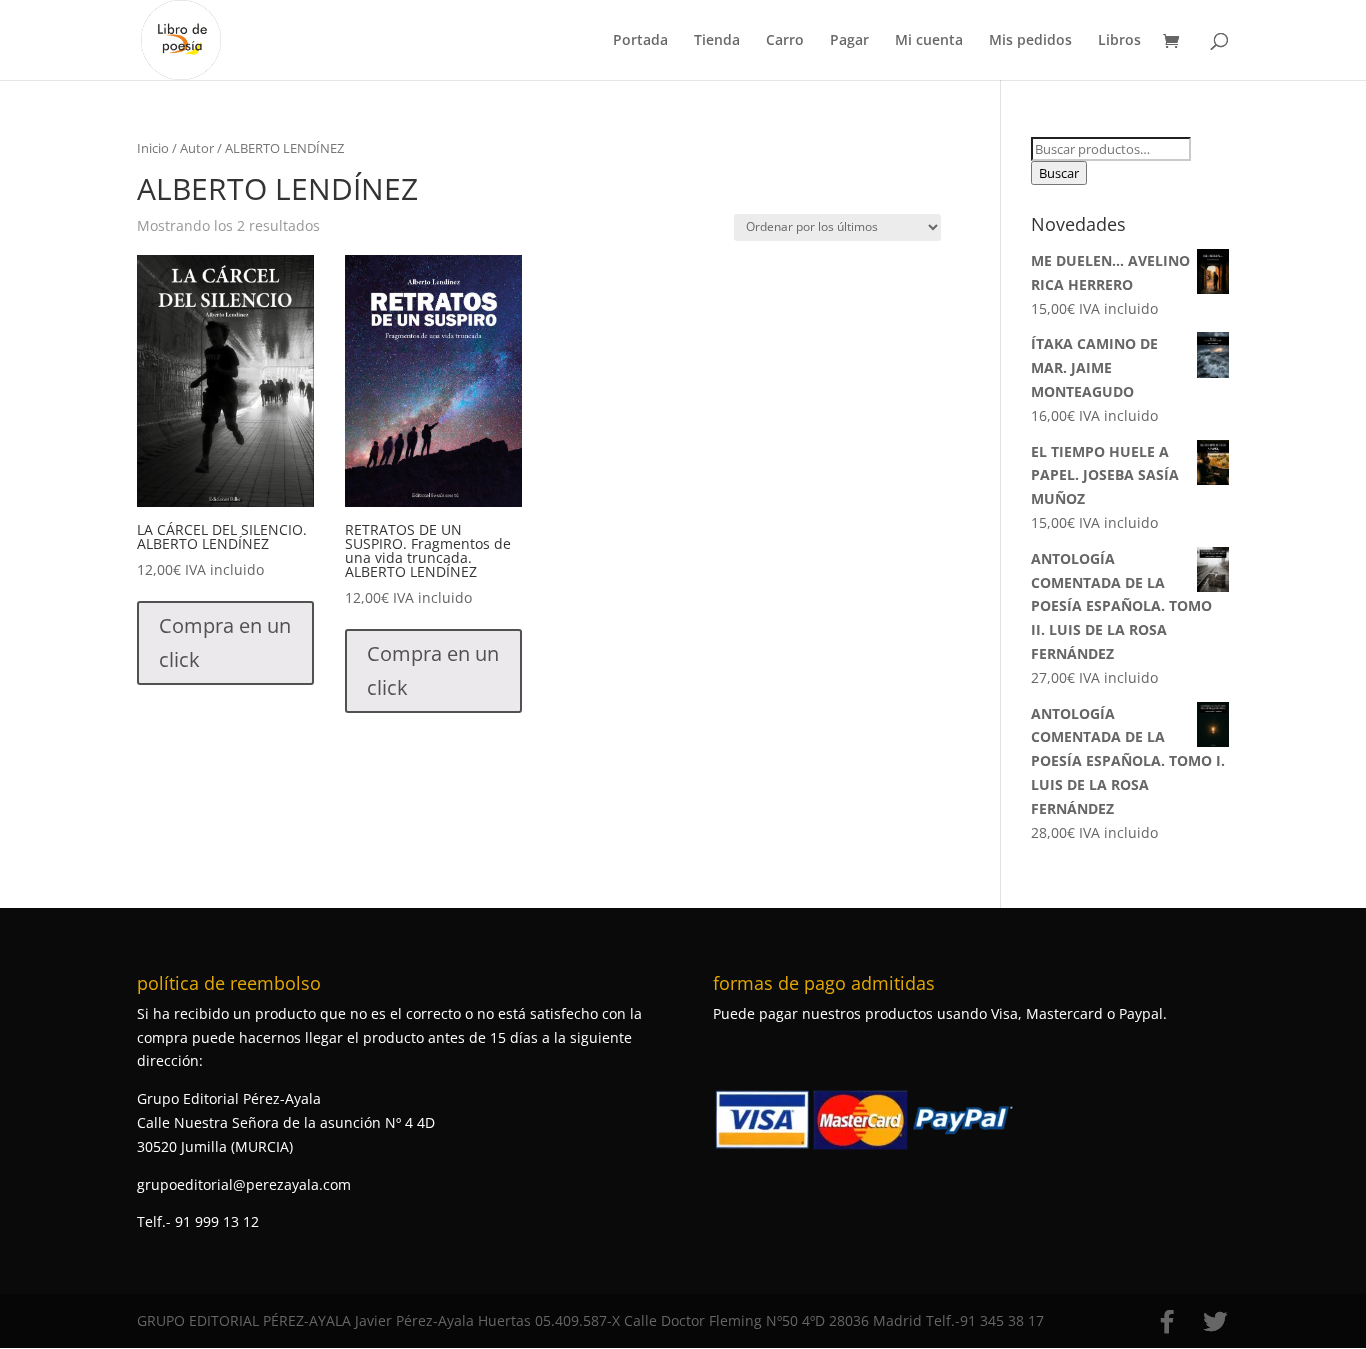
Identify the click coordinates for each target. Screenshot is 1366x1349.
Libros (1119, 41)
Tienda (717, 41)
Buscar (1059, 173)
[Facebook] (1167, 1322)
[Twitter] (1215, 1322)
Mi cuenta (929, 41)
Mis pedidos (1030, 41)
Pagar (849, 41)
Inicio (153, 148)
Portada (640, 41)
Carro (785, 41)
